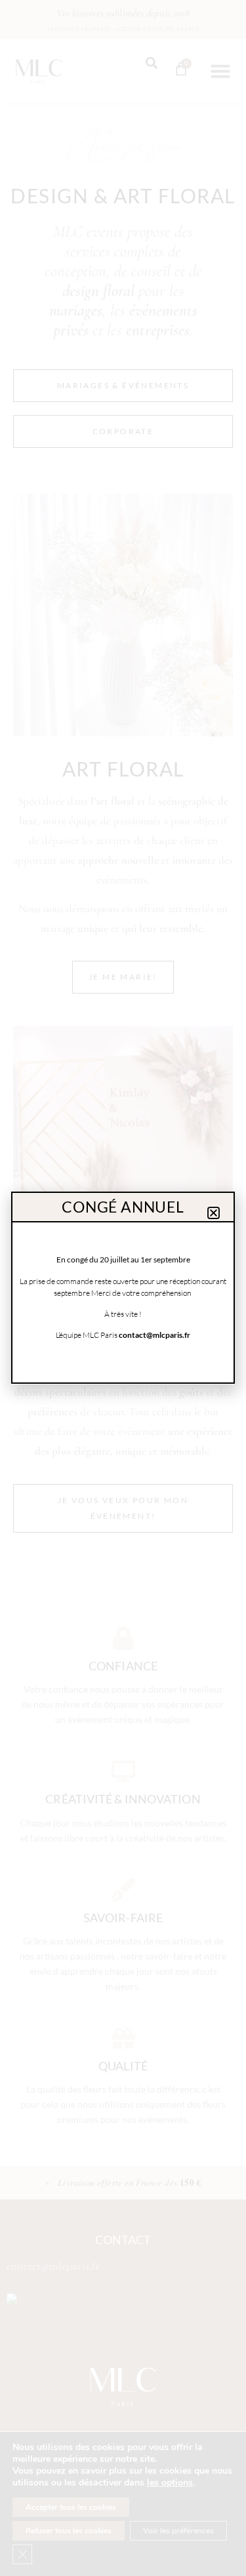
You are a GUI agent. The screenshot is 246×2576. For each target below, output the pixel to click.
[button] (214, 1213)
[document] (123, 1288)
